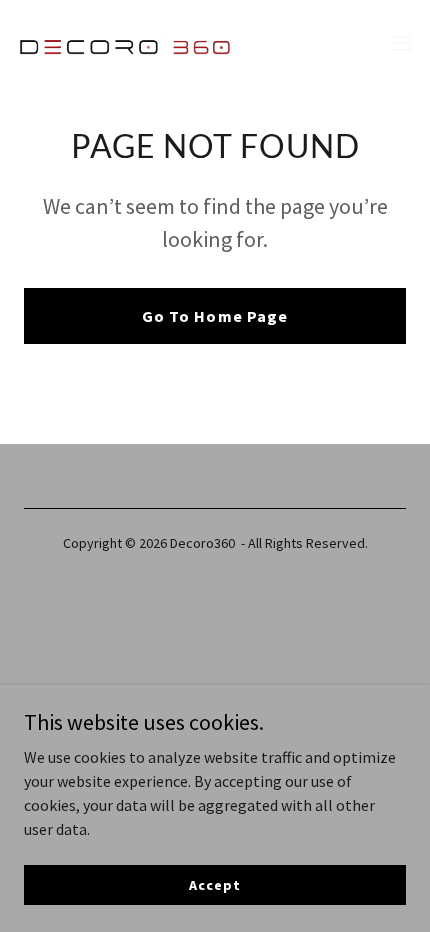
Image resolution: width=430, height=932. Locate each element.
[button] (402, 43)
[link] (128, 43)
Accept (214, 884)
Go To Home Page (214, 316)
